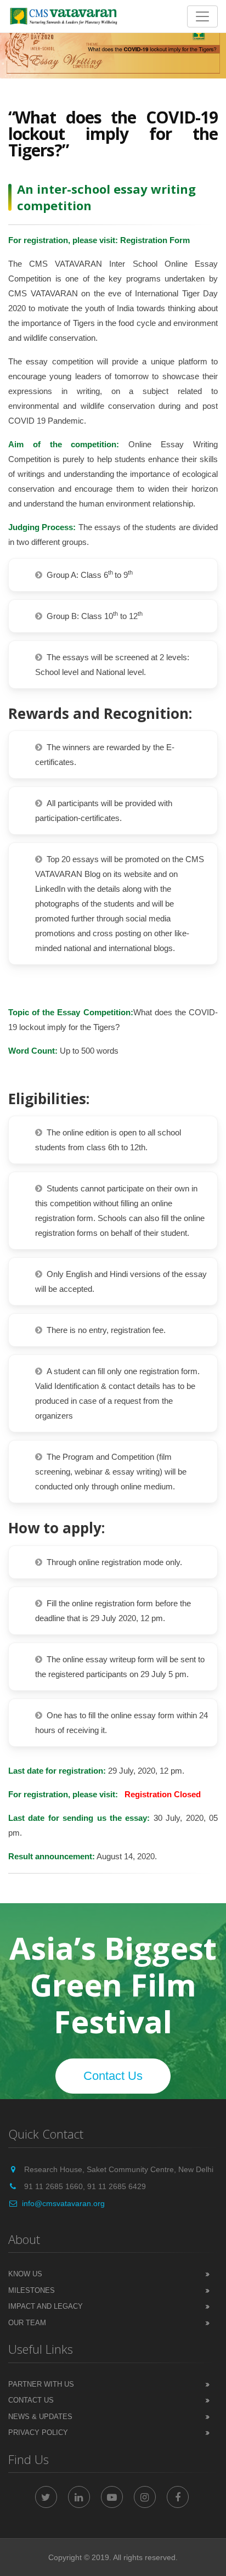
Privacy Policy (38, 2432)
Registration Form (155, 240)
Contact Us (113, 2076)
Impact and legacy (46, 2306)
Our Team (27, 2323)
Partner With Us (41, 2384)
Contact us (31, 2400)
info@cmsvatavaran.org (63, 2203)
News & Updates (40, 2417)
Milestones (32, 2290)
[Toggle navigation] (202, 16)
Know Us (25, 2274)
